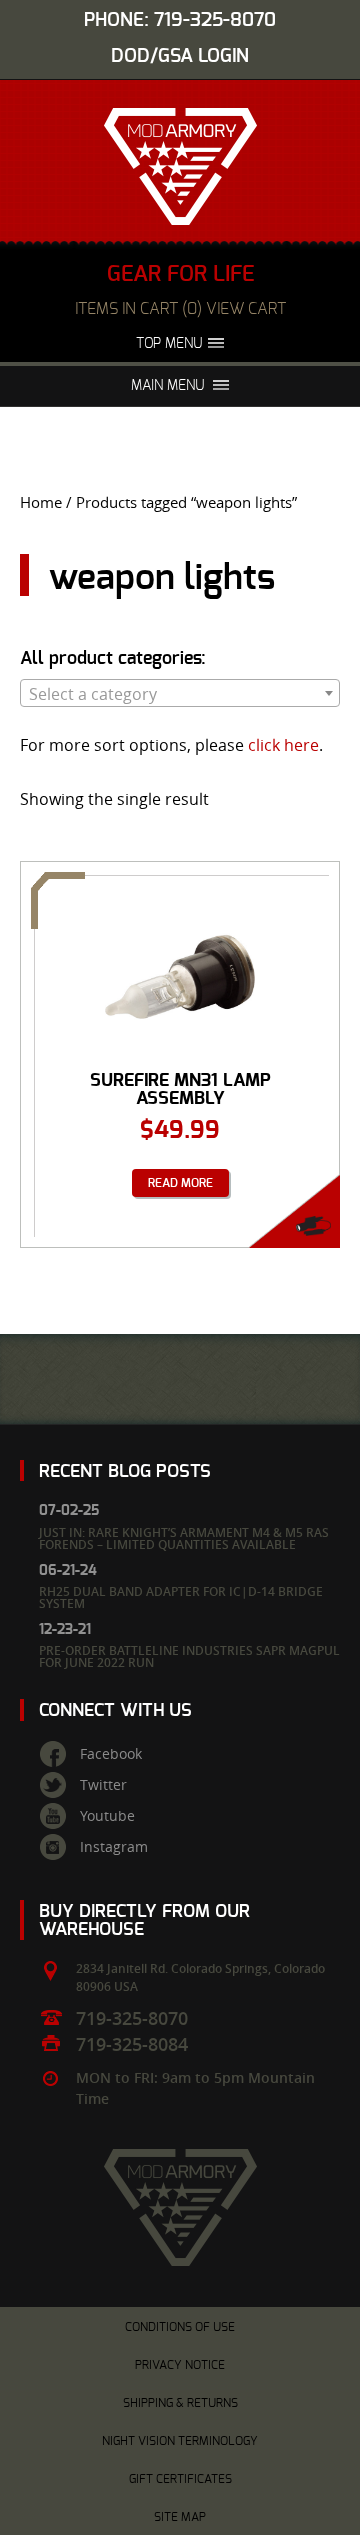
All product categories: (113, 659)
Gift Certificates (180, 2479)
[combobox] (180, 693)
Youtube (107, 1816)
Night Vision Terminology (180, 2441)
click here (283, 745)
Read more (180, 1183)
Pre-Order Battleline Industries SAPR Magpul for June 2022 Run (189, 1656)
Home (41, 502)
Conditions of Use (180, 2327)
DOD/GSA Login (180, 56)
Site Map (180, 2517)
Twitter (103, 1785)
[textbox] (180, 694)
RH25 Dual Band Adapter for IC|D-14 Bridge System (181, 1597)
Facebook (111, 1754)
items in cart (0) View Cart (180, 309)
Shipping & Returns (180, 2403)
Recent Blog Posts (125, 1471)
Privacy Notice (180, 2365)
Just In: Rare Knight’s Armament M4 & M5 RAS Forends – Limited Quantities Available (184, 1538)
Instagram (114, 1847)
